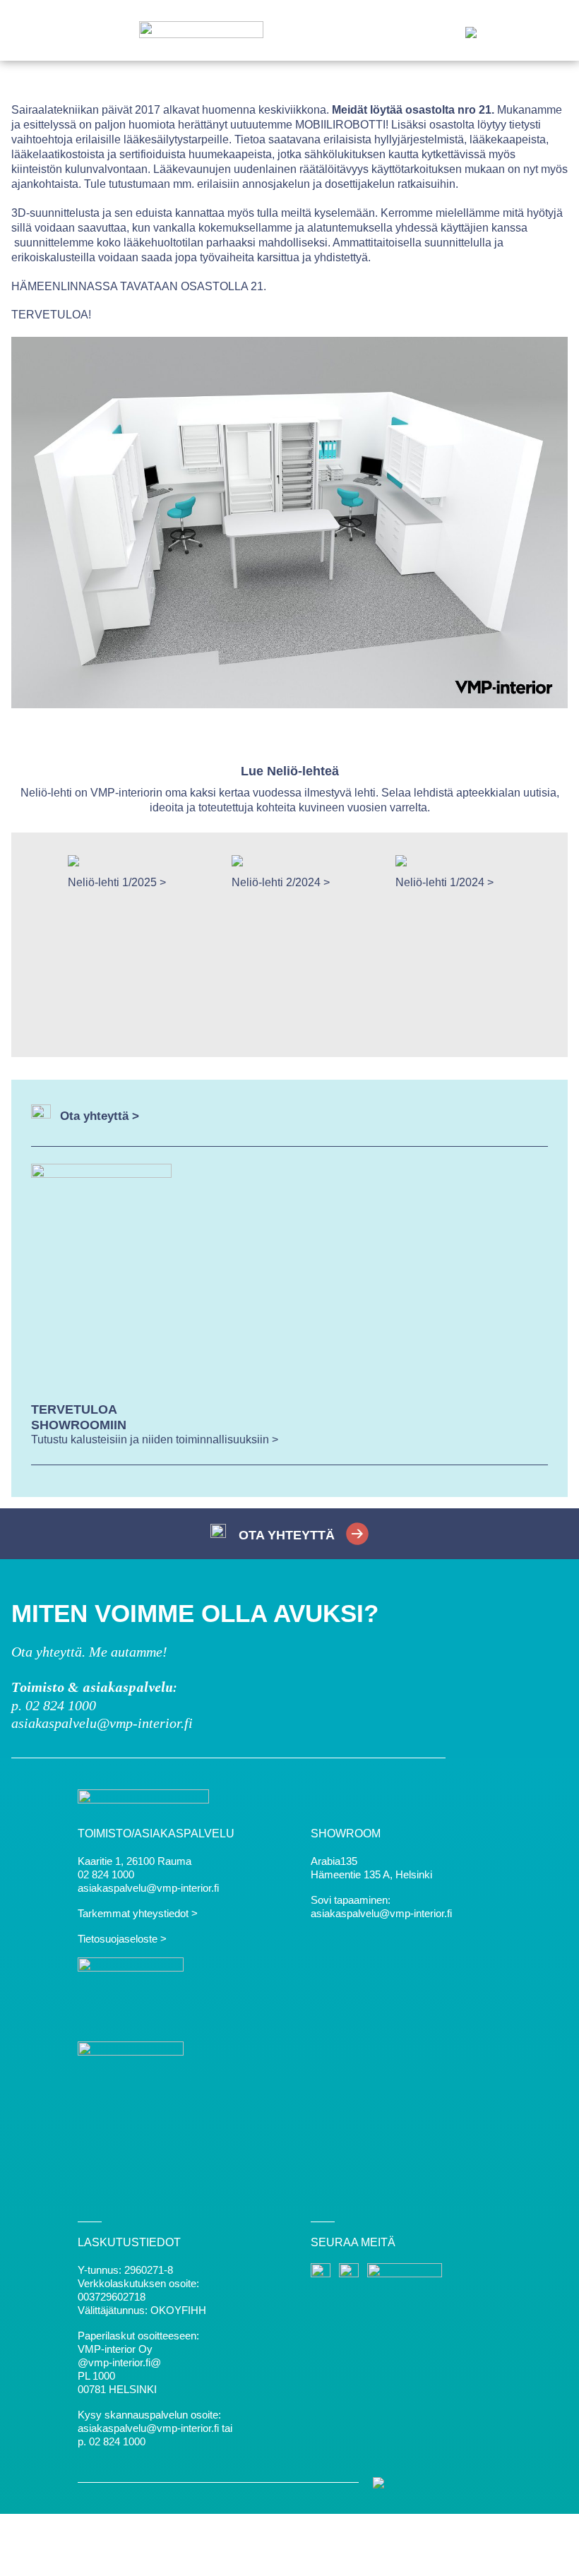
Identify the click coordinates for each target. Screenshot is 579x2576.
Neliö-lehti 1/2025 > (117, 883)
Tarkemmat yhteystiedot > (138, 1913)
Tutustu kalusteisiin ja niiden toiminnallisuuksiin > (155, 1439)
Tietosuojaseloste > (122, 1939)
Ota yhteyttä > (100, 1116)
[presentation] (40, 945)
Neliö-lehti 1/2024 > (444, 883)
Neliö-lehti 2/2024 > (281, 883)
